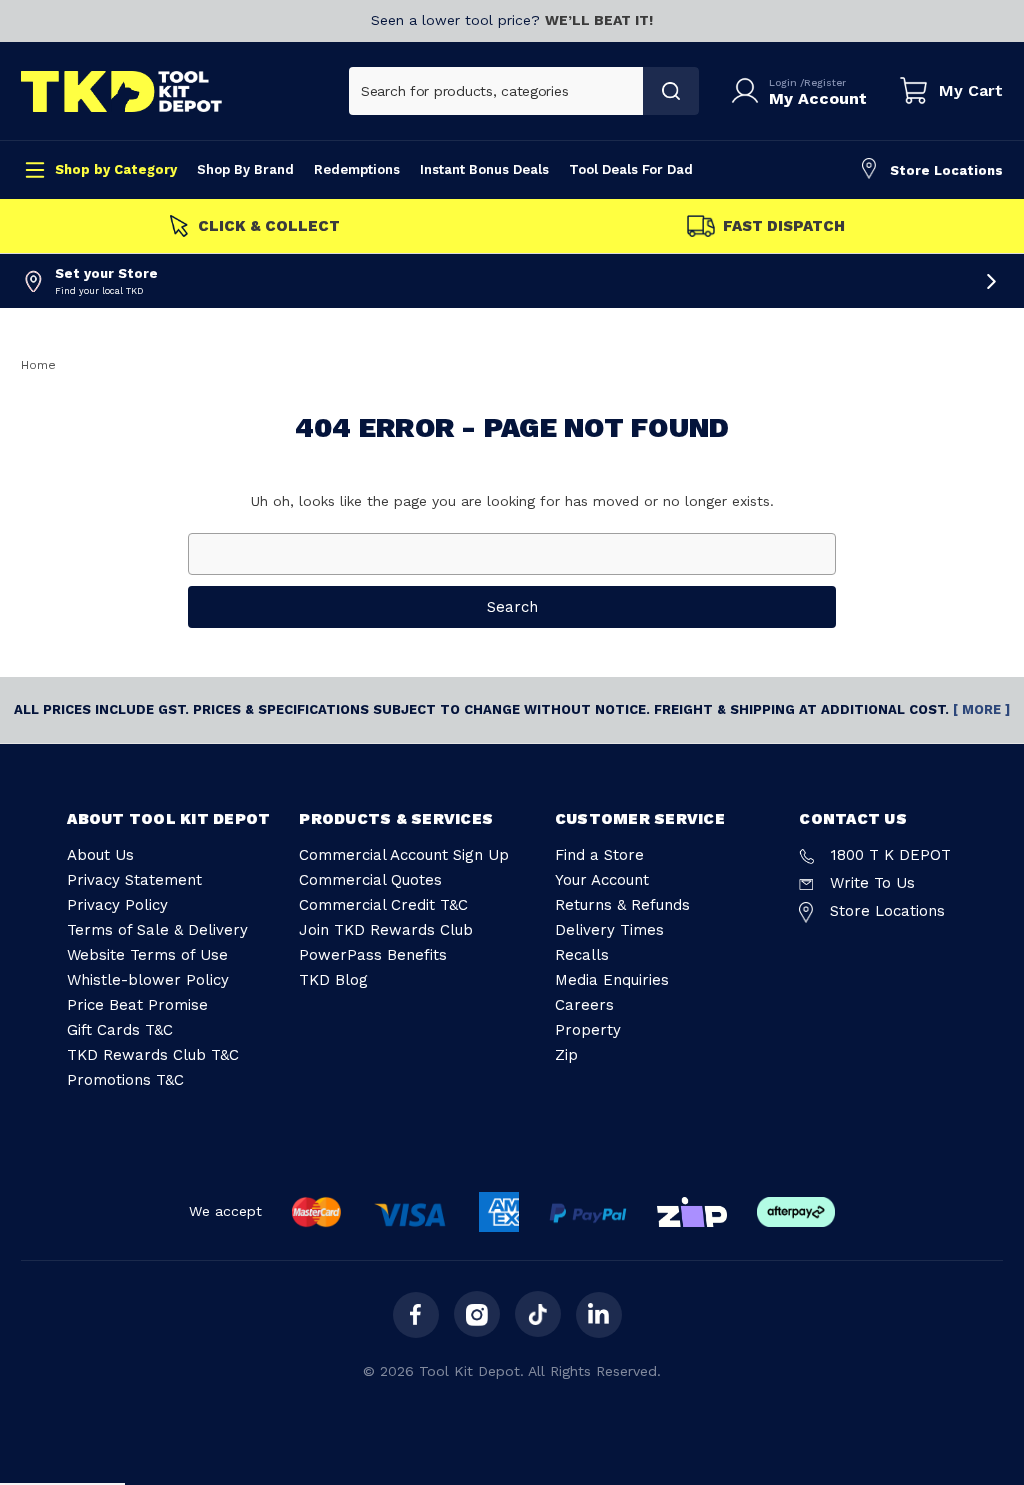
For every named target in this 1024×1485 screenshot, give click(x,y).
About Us (100, 855)
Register (825, 82)
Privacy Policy (117, 905)
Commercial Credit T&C (383, 905)
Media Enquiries (612, 980)
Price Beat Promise (137, 1005)
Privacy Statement (134, 880)
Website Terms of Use (147, 955)
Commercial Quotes (370, 880)
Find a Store (599, 855)
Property (588, 1030)
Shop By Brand (245, 169)
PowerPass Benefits (373, 955)
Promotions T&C (125, 1080)
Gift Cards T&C (120, 1030)
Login (784, 82)
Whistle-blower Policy (148, 980)
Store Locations (946, 170)
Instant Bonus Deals (484, 169)
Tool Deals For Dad (631, 169)
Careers (584, 1005)
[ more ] (981, 709)
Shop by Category (116, 169)
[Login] (749, 91)
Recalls (582, 955)
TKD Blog (333, 980)
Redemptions (357, 169)
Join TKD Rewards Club (386, 930)
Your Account (602, 880)
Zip (566, 1055)
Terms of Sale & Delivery (157, 930)
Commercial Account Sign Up (404, 855)
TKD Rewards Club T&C (153, 1055)
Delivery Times (609, 930)
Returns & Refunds (622, 905)
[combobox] (496, 91)
